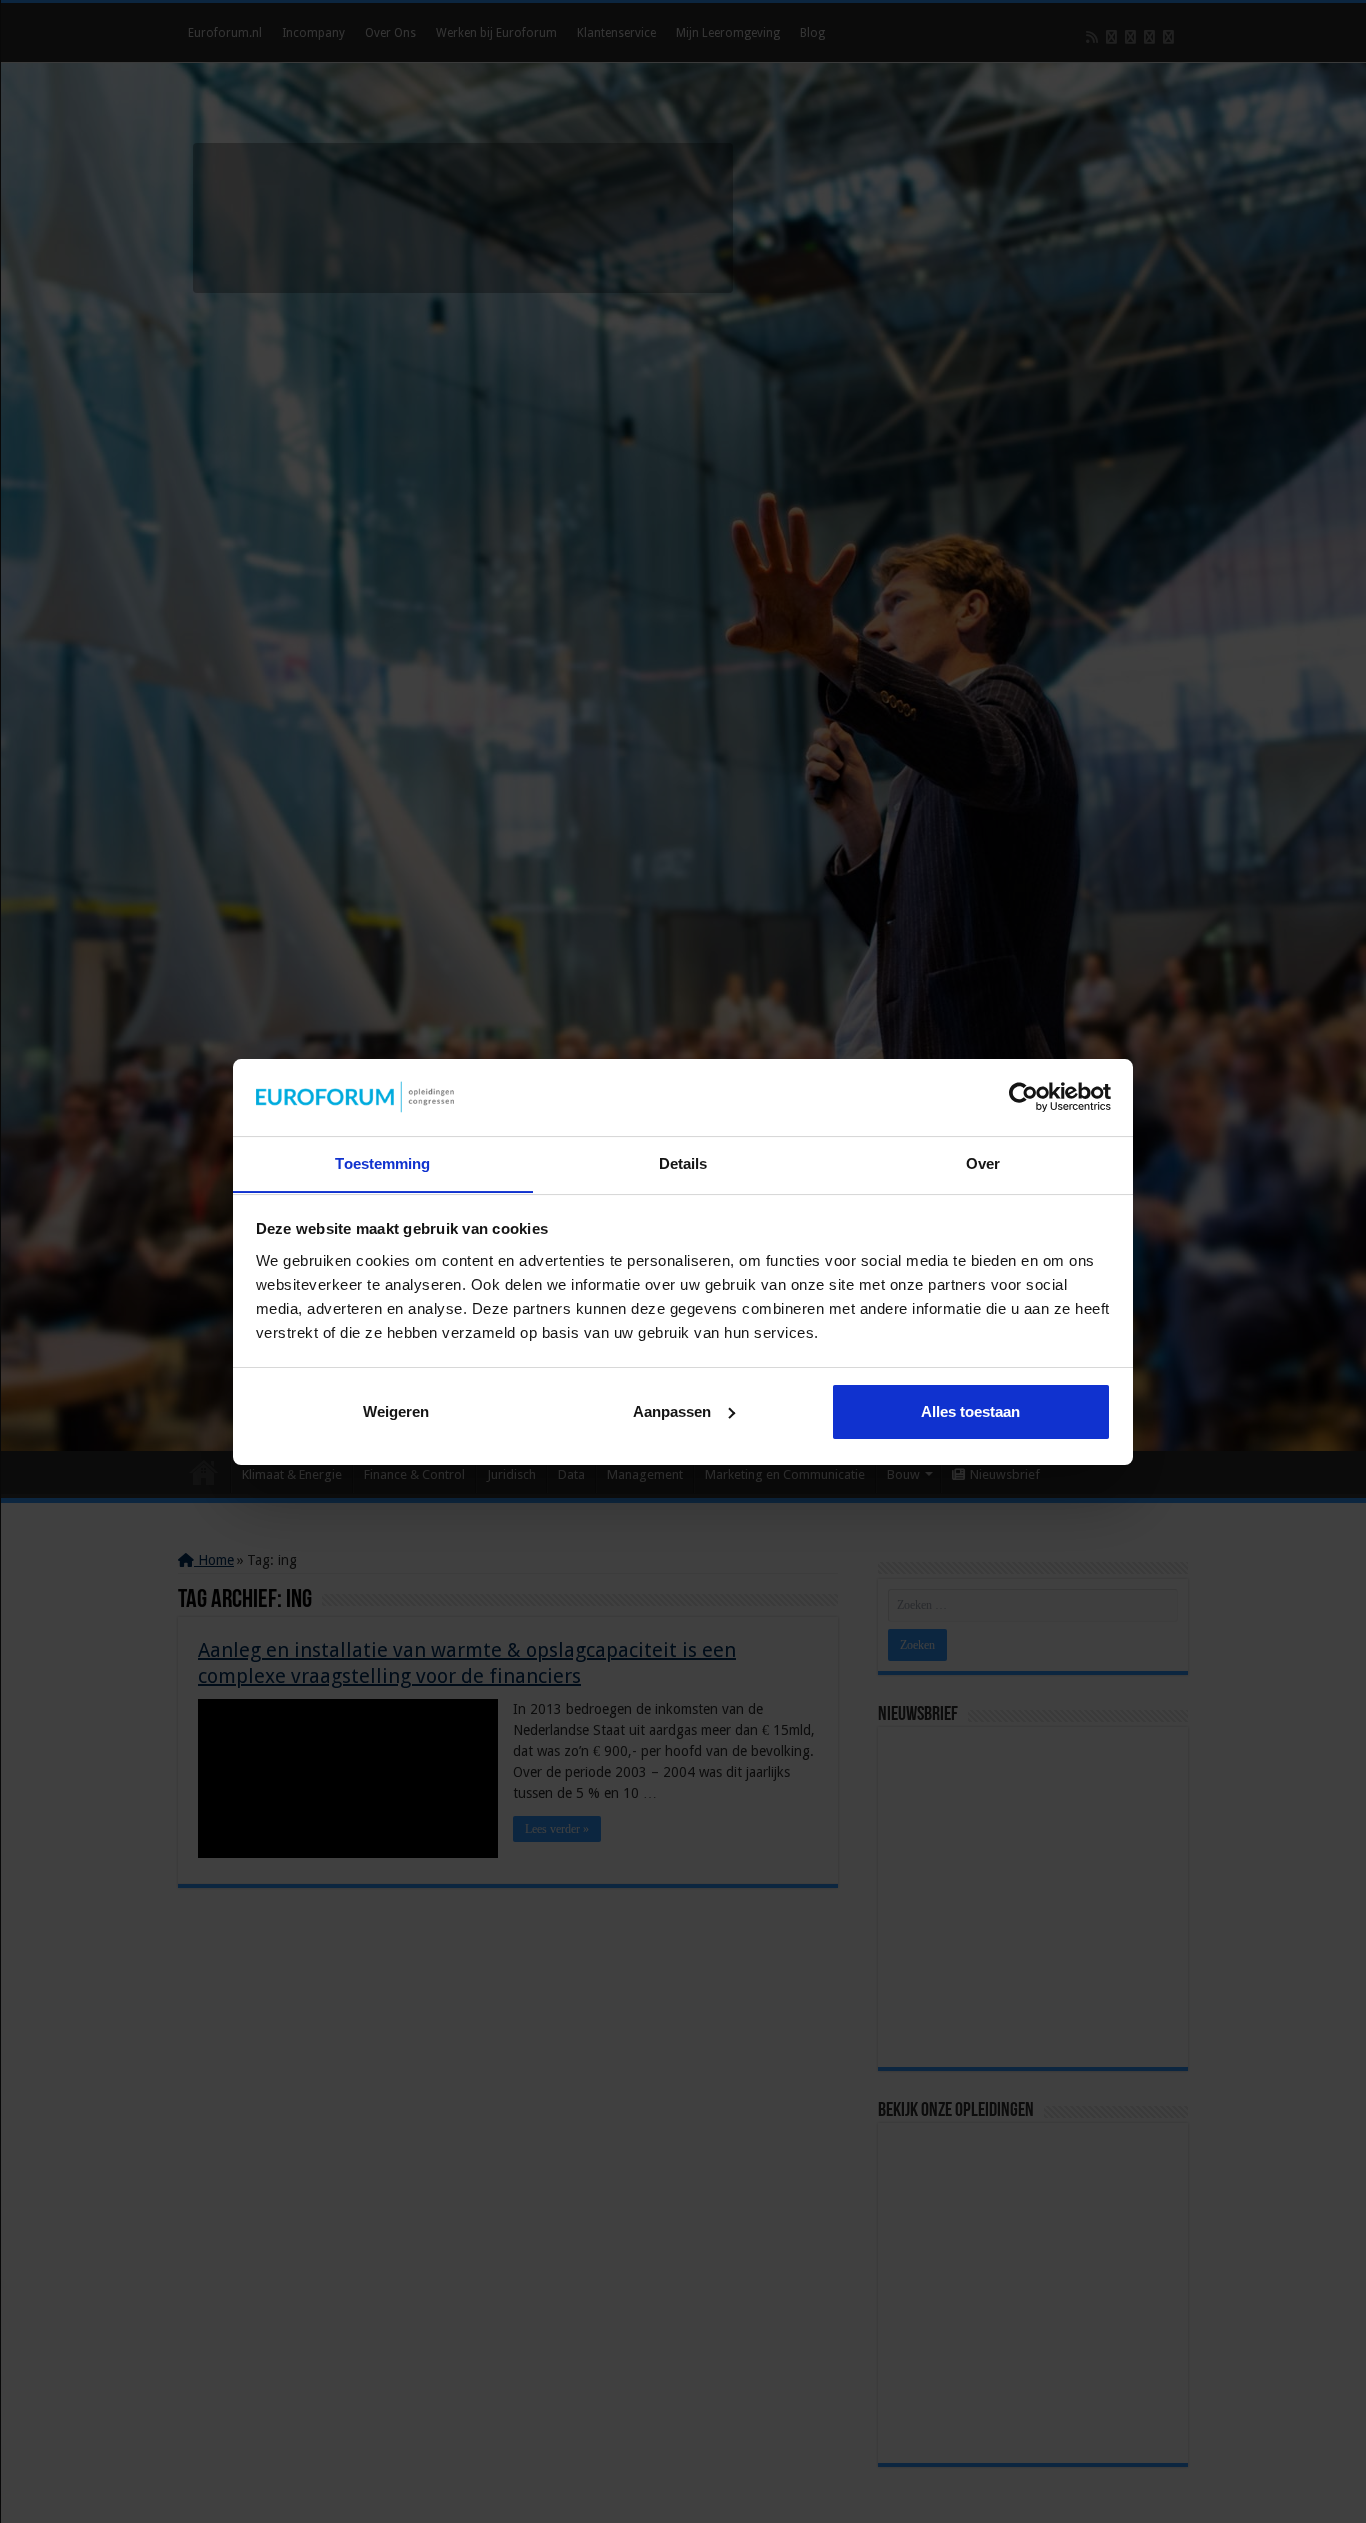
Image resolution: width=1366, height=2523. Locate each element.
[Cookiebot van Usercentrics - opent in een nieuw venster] (1023, 1097)
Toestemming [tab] (382, 1162)
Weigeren (396, 1411)
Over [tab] (983, 1162)
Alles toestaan (970, 1411)
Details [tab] (683, 1162)
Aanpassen (672, 1411)
